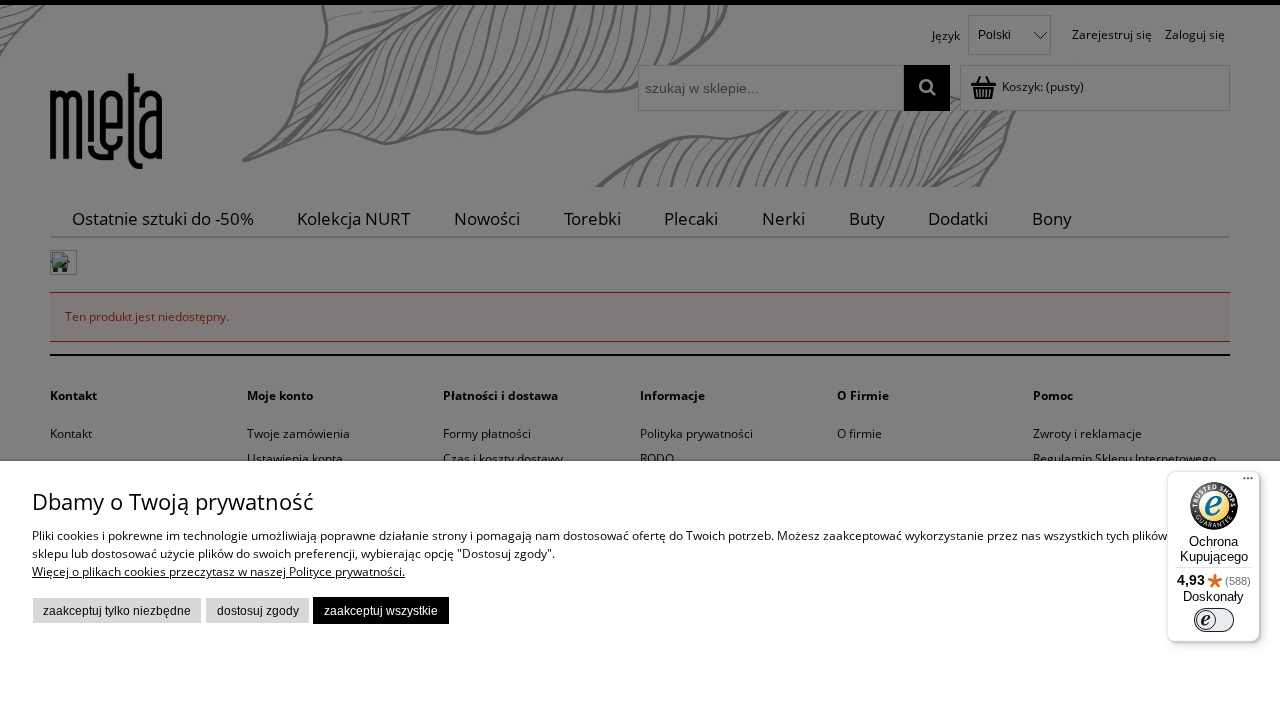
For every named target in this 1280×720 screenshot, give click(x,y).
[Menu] (1248, 483)
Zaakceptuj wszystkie (381, 611)
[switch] (1214, 620)
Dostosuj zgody (258, 611)
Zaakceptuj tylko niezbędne (117, 611)
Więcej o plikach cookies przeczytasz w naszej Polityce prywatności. (218, 571)
